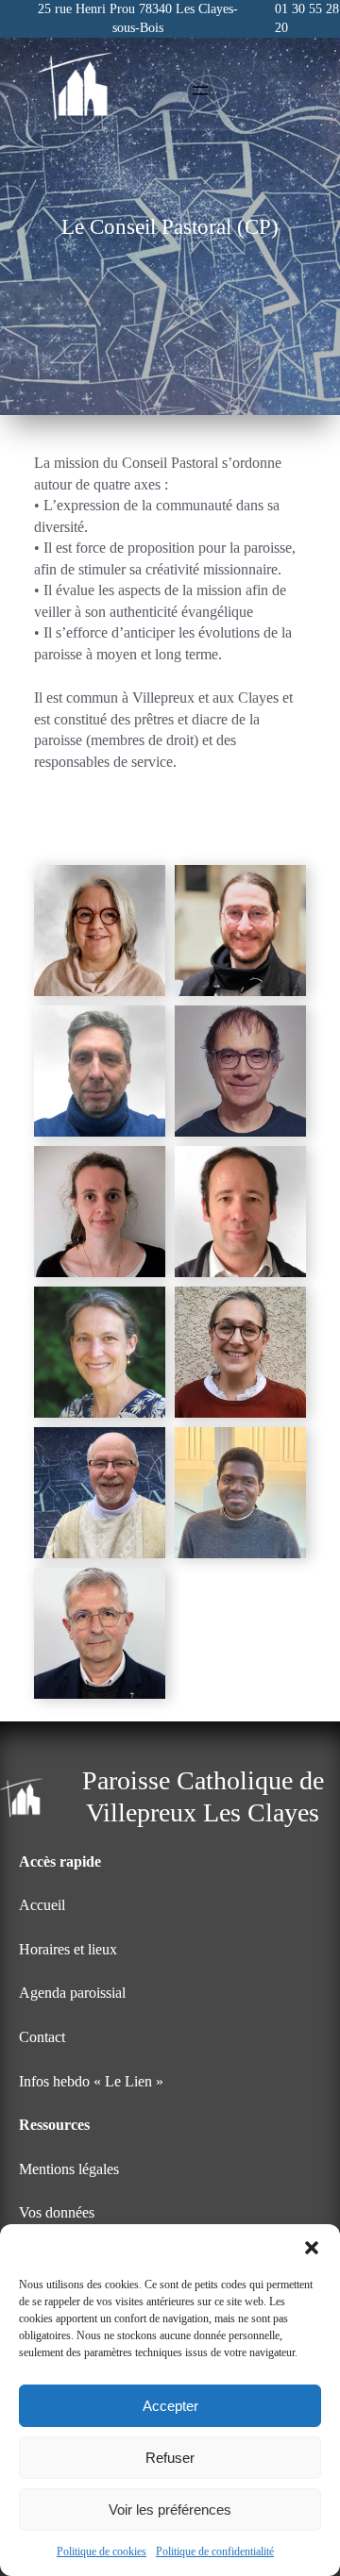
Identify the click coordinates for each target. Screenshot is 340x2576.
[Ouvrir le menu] (200, 91)
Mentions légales (69, 2169)
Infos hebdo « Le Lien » (91, 2081)
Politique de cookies (102, 2551)
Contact (42, 2037)
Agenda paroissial (72, 1993)
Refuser (170, 2458)
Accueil (42, 1905)
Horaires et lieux (68, 1949)
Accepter (170, 2406)
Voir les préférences (170, 2510)
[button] (312, 2248)
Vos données (57, 2212)
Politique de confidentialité (215, 2551)
